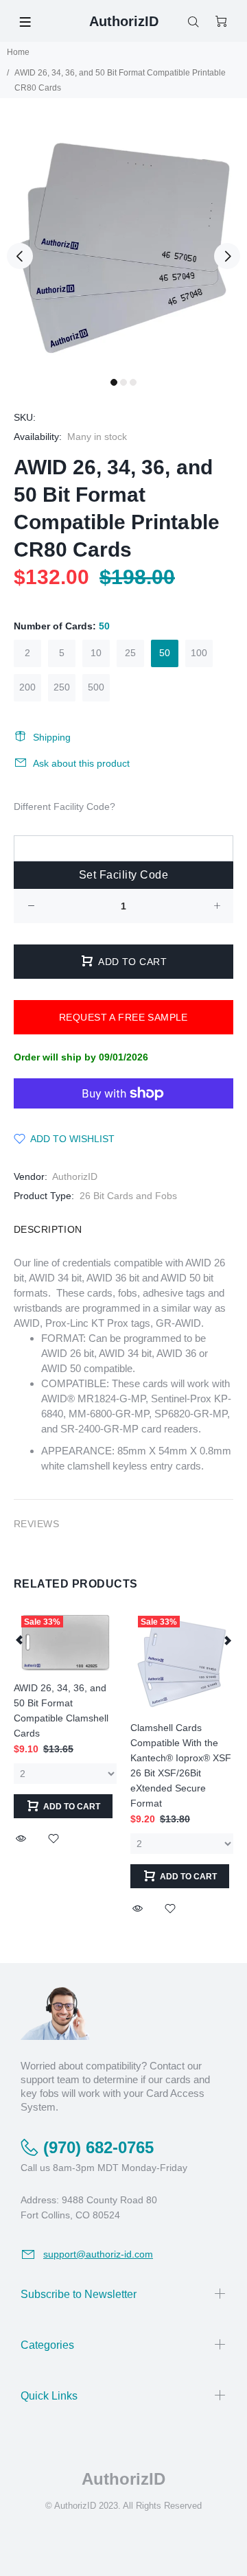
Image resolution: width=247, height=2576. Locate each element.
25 (130, 653)
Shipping (52, 737)
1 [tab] (114, 382)
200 (27, 687)
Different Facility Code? (64, 807)
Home (18, 52)
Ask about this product (81, 763)
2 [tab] (123, 382)
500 (96, 687)
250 (62, 687)
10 (96, 653)
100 (199, 653)
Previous (20, 256)
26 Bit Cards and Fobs (128, 1196)
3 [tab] (133, 382)
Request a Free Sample (123, 1017)
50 (165, 653)
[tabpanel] (123, 248)
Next (227, 256)
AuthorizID (75, 1176)
